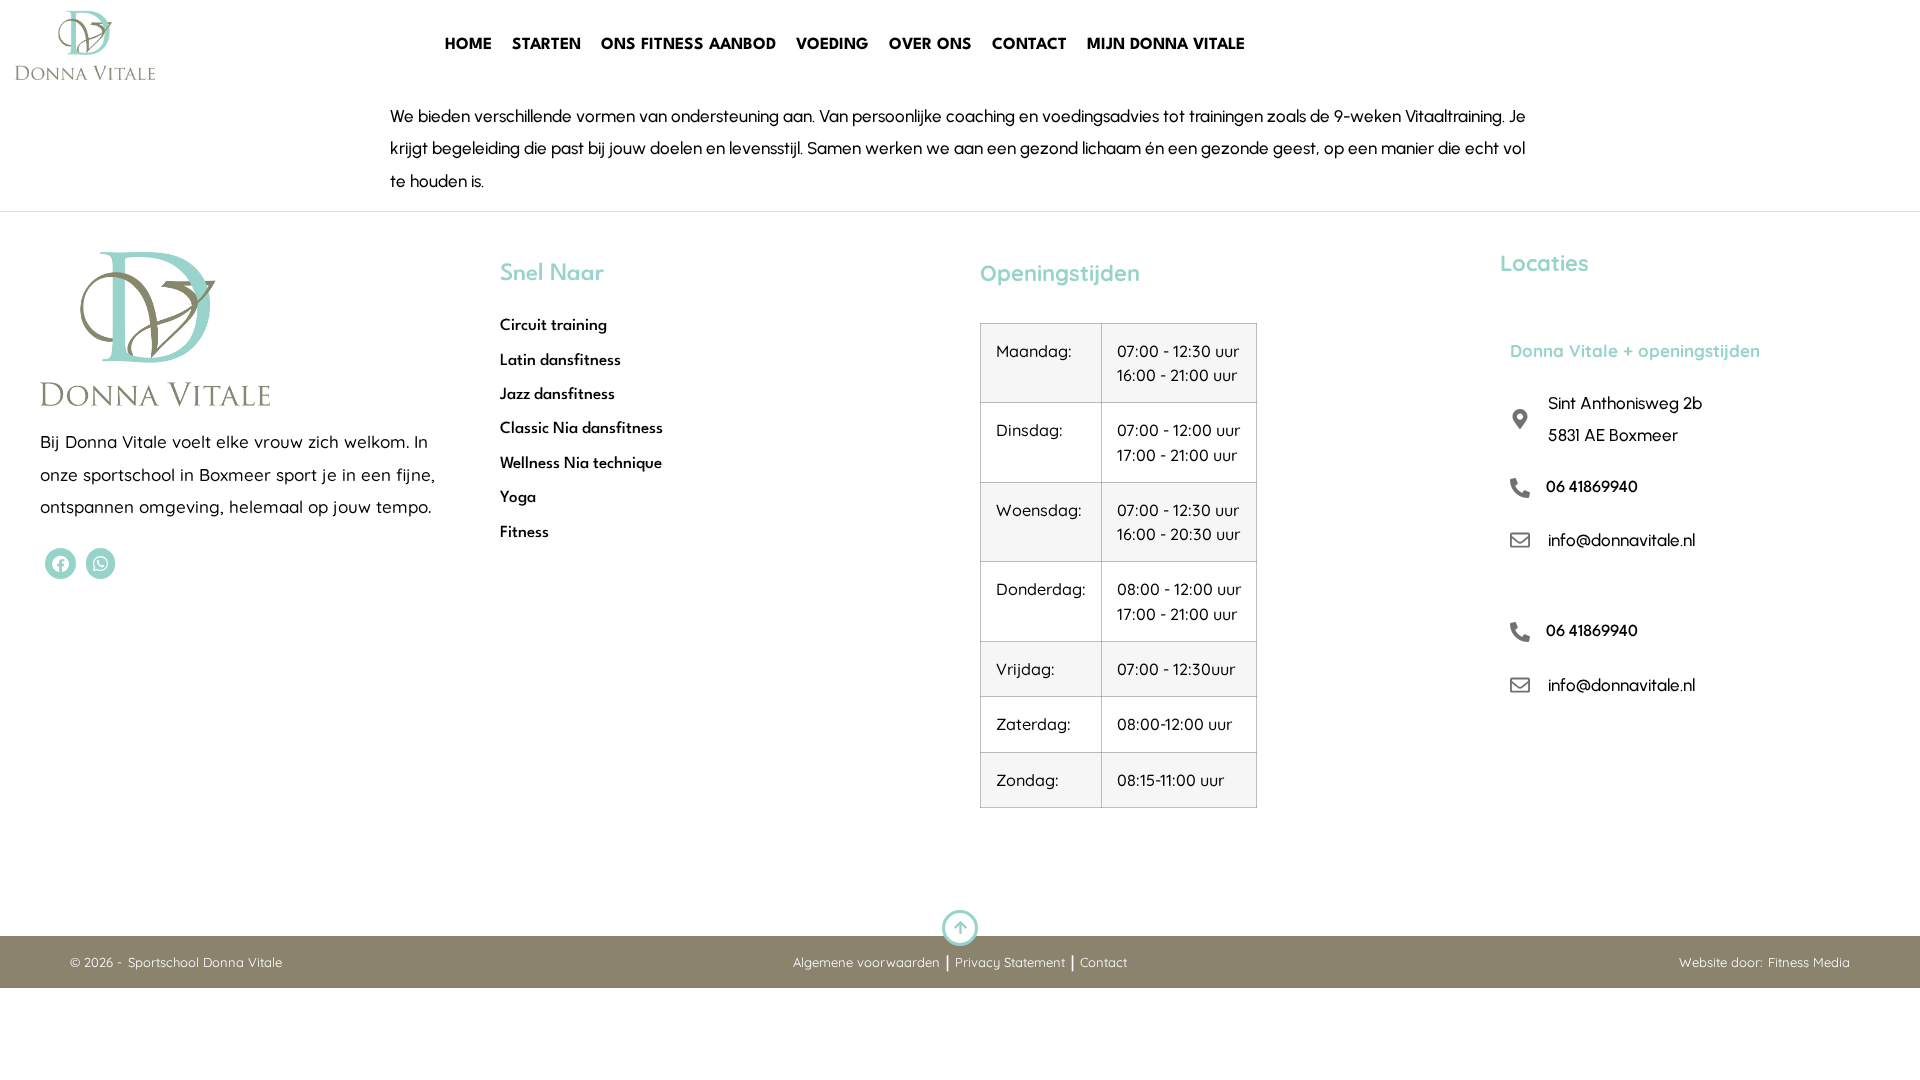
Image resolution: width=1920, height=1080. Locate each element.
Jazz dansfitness (557, 395)
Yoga (518, 498)
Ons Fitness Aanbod (688, 45)
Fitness (524, 533)
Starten (546, 45)
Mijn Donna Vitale (1166, 45)
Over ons (930, 45)
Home (468, 45)
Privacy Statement (1010, 962)
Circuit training (553, 326)
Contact (1029, 45)
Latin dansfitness (560, 361)
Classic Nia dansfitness (581, 429)
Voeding (832, 45)
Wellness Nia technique (581, 464)
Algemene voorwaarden (866, 962)
